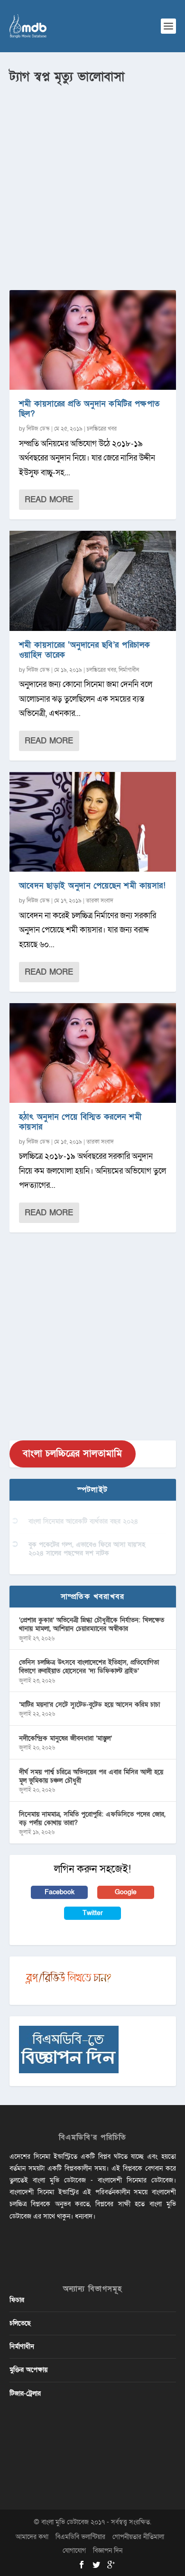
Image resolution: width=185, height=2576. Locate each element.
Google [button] (126, 1892)
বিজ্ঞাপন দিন (108, 2551)
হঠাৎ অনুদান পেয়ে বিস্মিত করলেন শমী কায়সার (80, 1122)
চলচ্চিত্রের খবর (102, 429)
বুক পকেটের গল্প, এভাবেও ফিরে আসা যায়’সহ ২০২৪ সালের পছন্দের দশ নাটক (87, 1549)
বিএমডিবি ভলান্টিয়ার (80, 2537)
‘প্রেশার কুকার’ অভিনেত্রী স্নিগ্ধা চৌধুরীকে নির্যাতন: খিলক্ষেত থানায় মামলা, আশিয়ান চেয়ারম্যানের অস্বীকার (92, 1624)
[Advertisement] (92, 183)
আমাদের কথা (32, 2537)
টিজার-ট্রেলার (25, 2393)
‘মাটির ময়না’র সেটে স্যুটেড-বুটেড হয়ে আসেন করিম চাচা (89, 1705)
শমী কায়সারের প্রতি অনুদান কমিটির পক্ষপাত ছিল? (89, 409)
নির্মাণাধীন (129, 670)
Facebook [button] (60, 1892)
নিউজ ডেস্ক (38, 429)
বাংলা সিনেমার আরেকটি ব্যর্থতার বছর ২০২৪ (83, 1521)
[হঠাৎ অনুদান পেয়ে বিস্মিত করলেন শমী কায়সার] (93, 1053)
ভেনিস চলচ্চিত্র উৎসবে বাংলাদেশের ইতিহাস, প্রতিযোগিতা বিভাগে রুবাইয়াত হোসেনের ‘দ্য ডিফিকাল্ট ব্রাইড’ (89, 1667)
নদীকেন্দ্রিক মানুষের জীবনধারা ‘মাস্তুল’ (65, 1738)
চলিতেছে (20, 2323)
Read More (49, 500)
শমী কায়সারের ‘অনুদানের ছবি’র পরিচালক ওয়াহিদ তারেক (85, 650)
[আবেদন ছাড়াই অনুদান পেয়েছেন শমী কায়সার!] (93, 822)
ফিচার (17, 2300)
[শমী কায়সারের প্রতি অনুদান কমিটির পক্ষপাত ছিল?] (93, 340)
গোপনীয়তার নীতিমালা (138, 2537)
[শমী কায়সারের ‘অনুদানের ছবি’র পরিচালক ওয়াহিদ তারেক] (93, 581)
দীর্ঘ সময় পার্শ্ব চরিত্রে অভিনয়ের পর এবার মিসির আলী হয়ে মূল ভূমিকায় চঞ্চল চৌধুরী (91, 1776)
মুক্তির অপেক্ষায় (28, 2370)
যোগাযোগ (74, 2551)
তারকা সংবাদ (100, 901)
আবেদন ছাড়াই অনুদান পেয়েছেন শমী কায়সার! (92, 886)
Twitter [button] (93, 1913)
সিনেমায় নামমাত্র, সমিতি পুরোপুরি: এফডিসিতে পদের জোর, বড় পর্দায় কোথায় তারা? (92, 1819)
